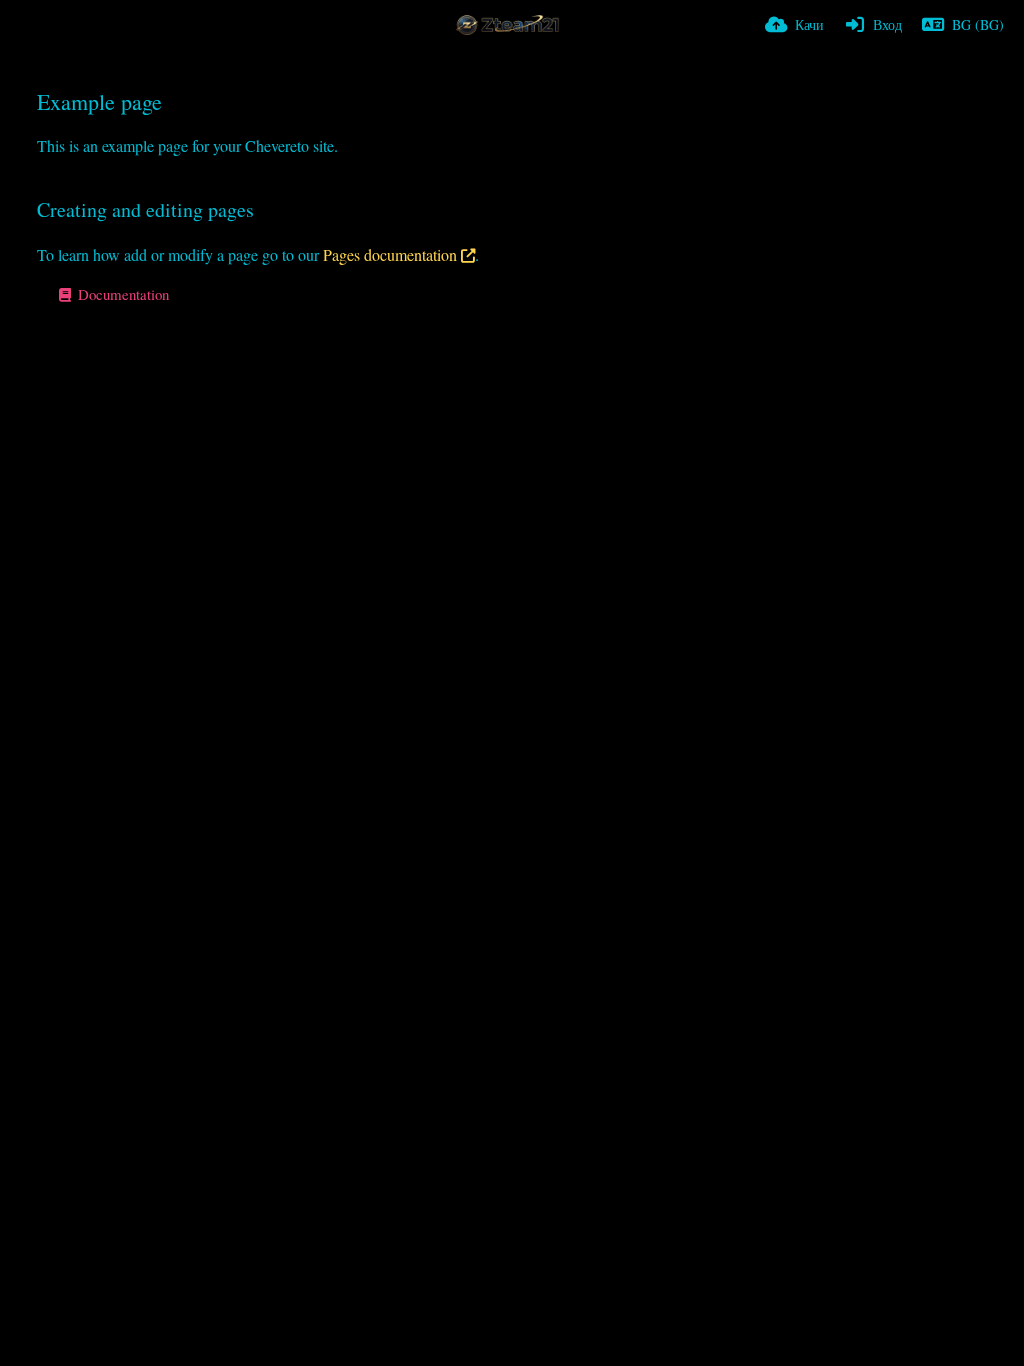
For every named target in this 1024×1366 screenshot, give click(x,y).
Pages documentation (390, 254)
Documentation (121, 294)
